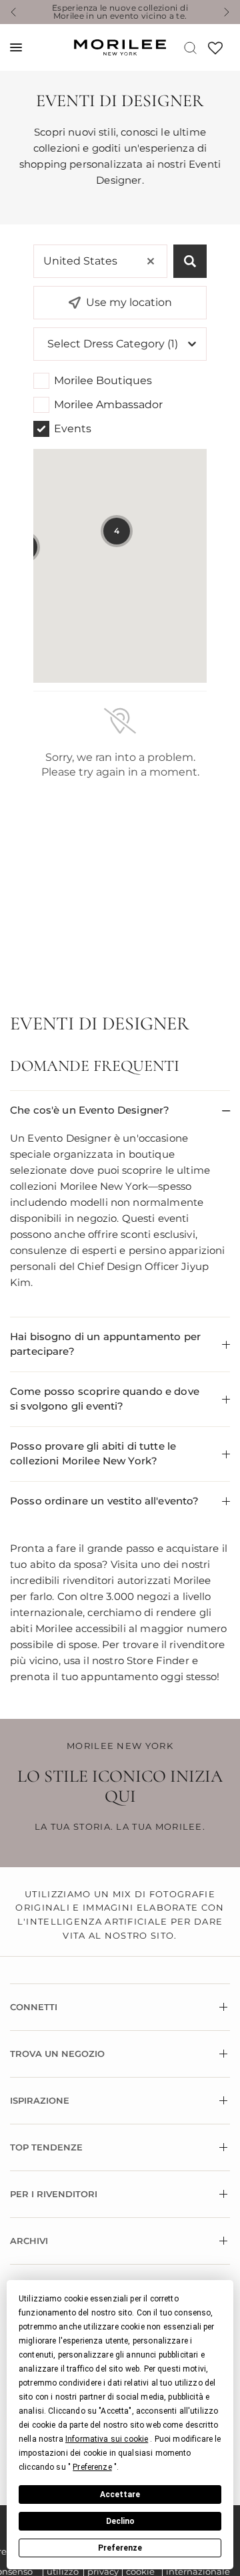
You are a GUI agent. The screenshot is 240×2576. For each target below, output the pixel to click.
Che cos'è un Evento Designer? (90, 1110)
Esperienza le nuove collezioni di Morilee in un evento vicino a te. (120, 12)
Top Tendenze (46, 2147)
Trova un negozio (57, 2054)
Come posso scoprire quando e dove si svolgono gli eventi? (105, 1399)
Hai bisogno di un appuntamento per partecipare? (105, 1344)
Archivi (29, 2241)
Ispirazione (40, 2100)
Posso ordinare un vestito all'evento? (105, 1501)
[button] (107, 2439)
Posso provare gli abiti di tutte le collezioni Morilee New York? (93, 1454)
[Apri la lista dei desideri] (215, 52)
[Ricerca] (190, 47)
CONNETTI (34, 2007)
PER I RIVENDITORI (54, 2194)
